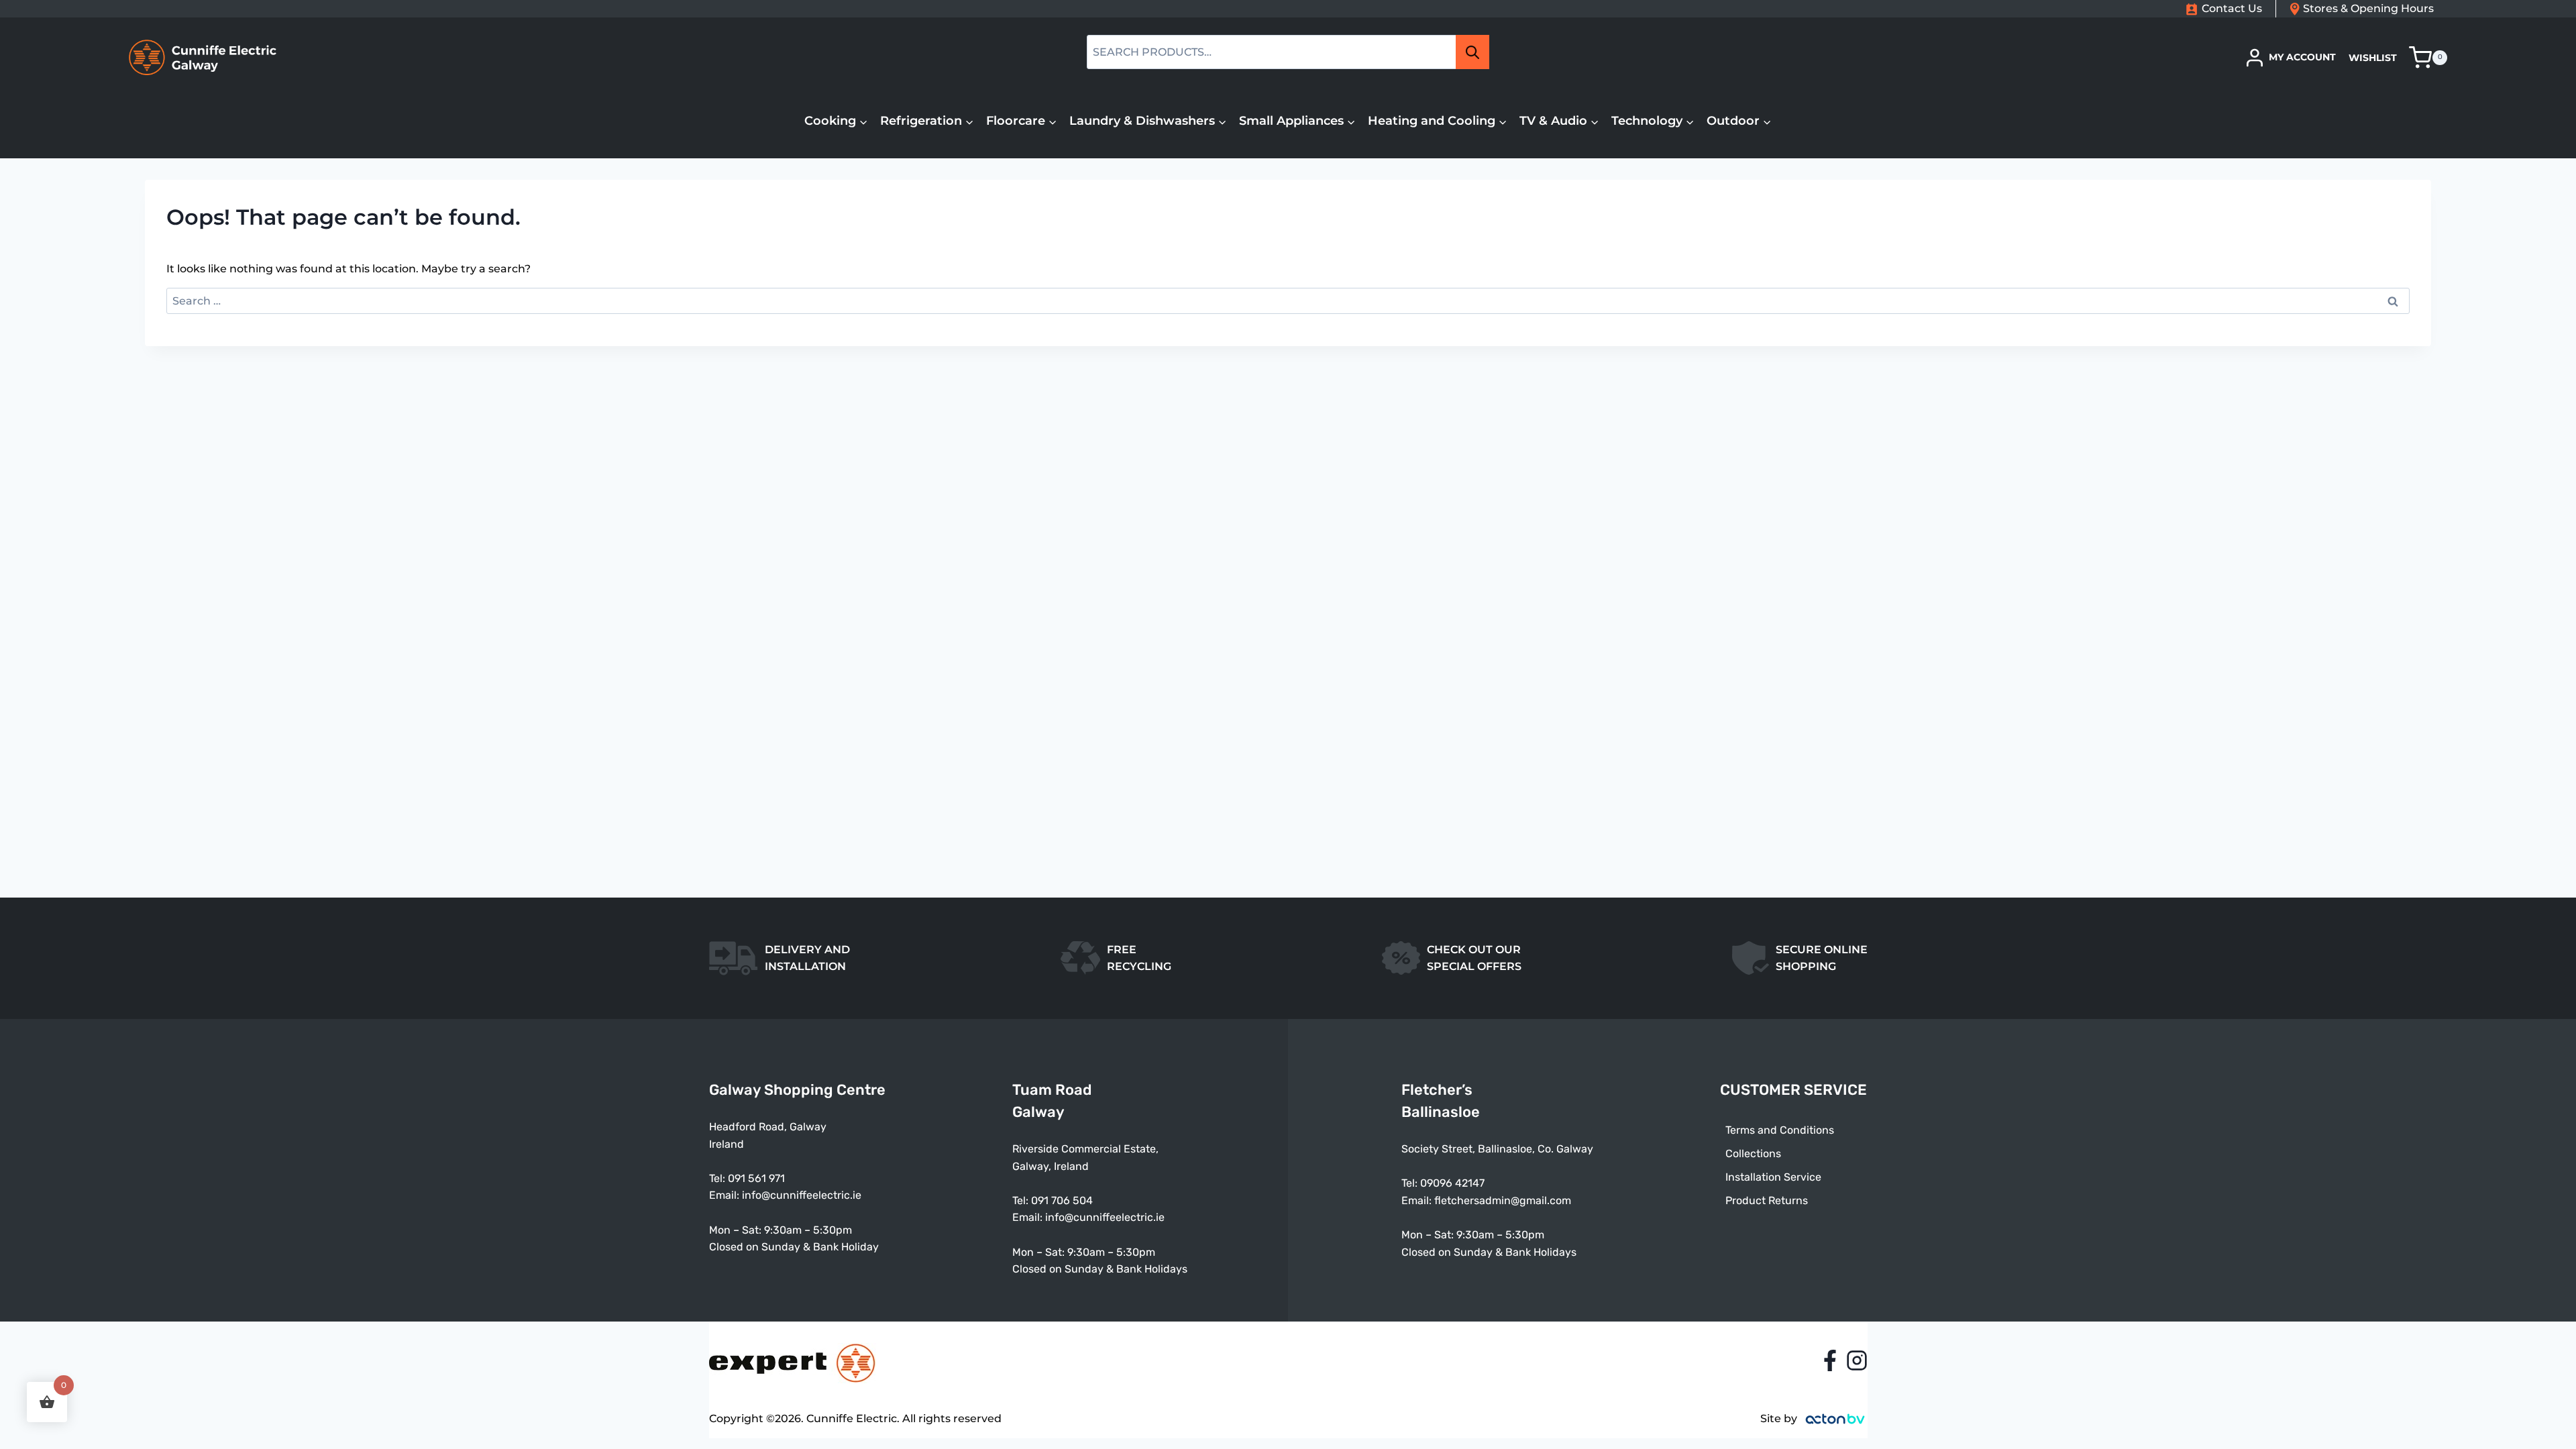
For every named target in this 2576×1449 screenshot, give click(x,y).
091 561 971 (756, 1178)
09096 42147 (1452, 1183)
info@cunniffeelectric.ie (802, 1195)
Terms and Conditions (1780, 1130)
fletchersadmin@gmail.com (1503, 1200)
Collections (1753, 1153)
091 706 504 (1062, 1200)
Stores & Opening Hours (2368, 8)
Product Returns (1767, 1200)
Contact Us (2232, 8)
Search (1477, 52)
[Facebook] (1830, 1360)
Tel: (1022, 1200)
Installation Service (1773, 1177)
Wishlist (2373, 58)
